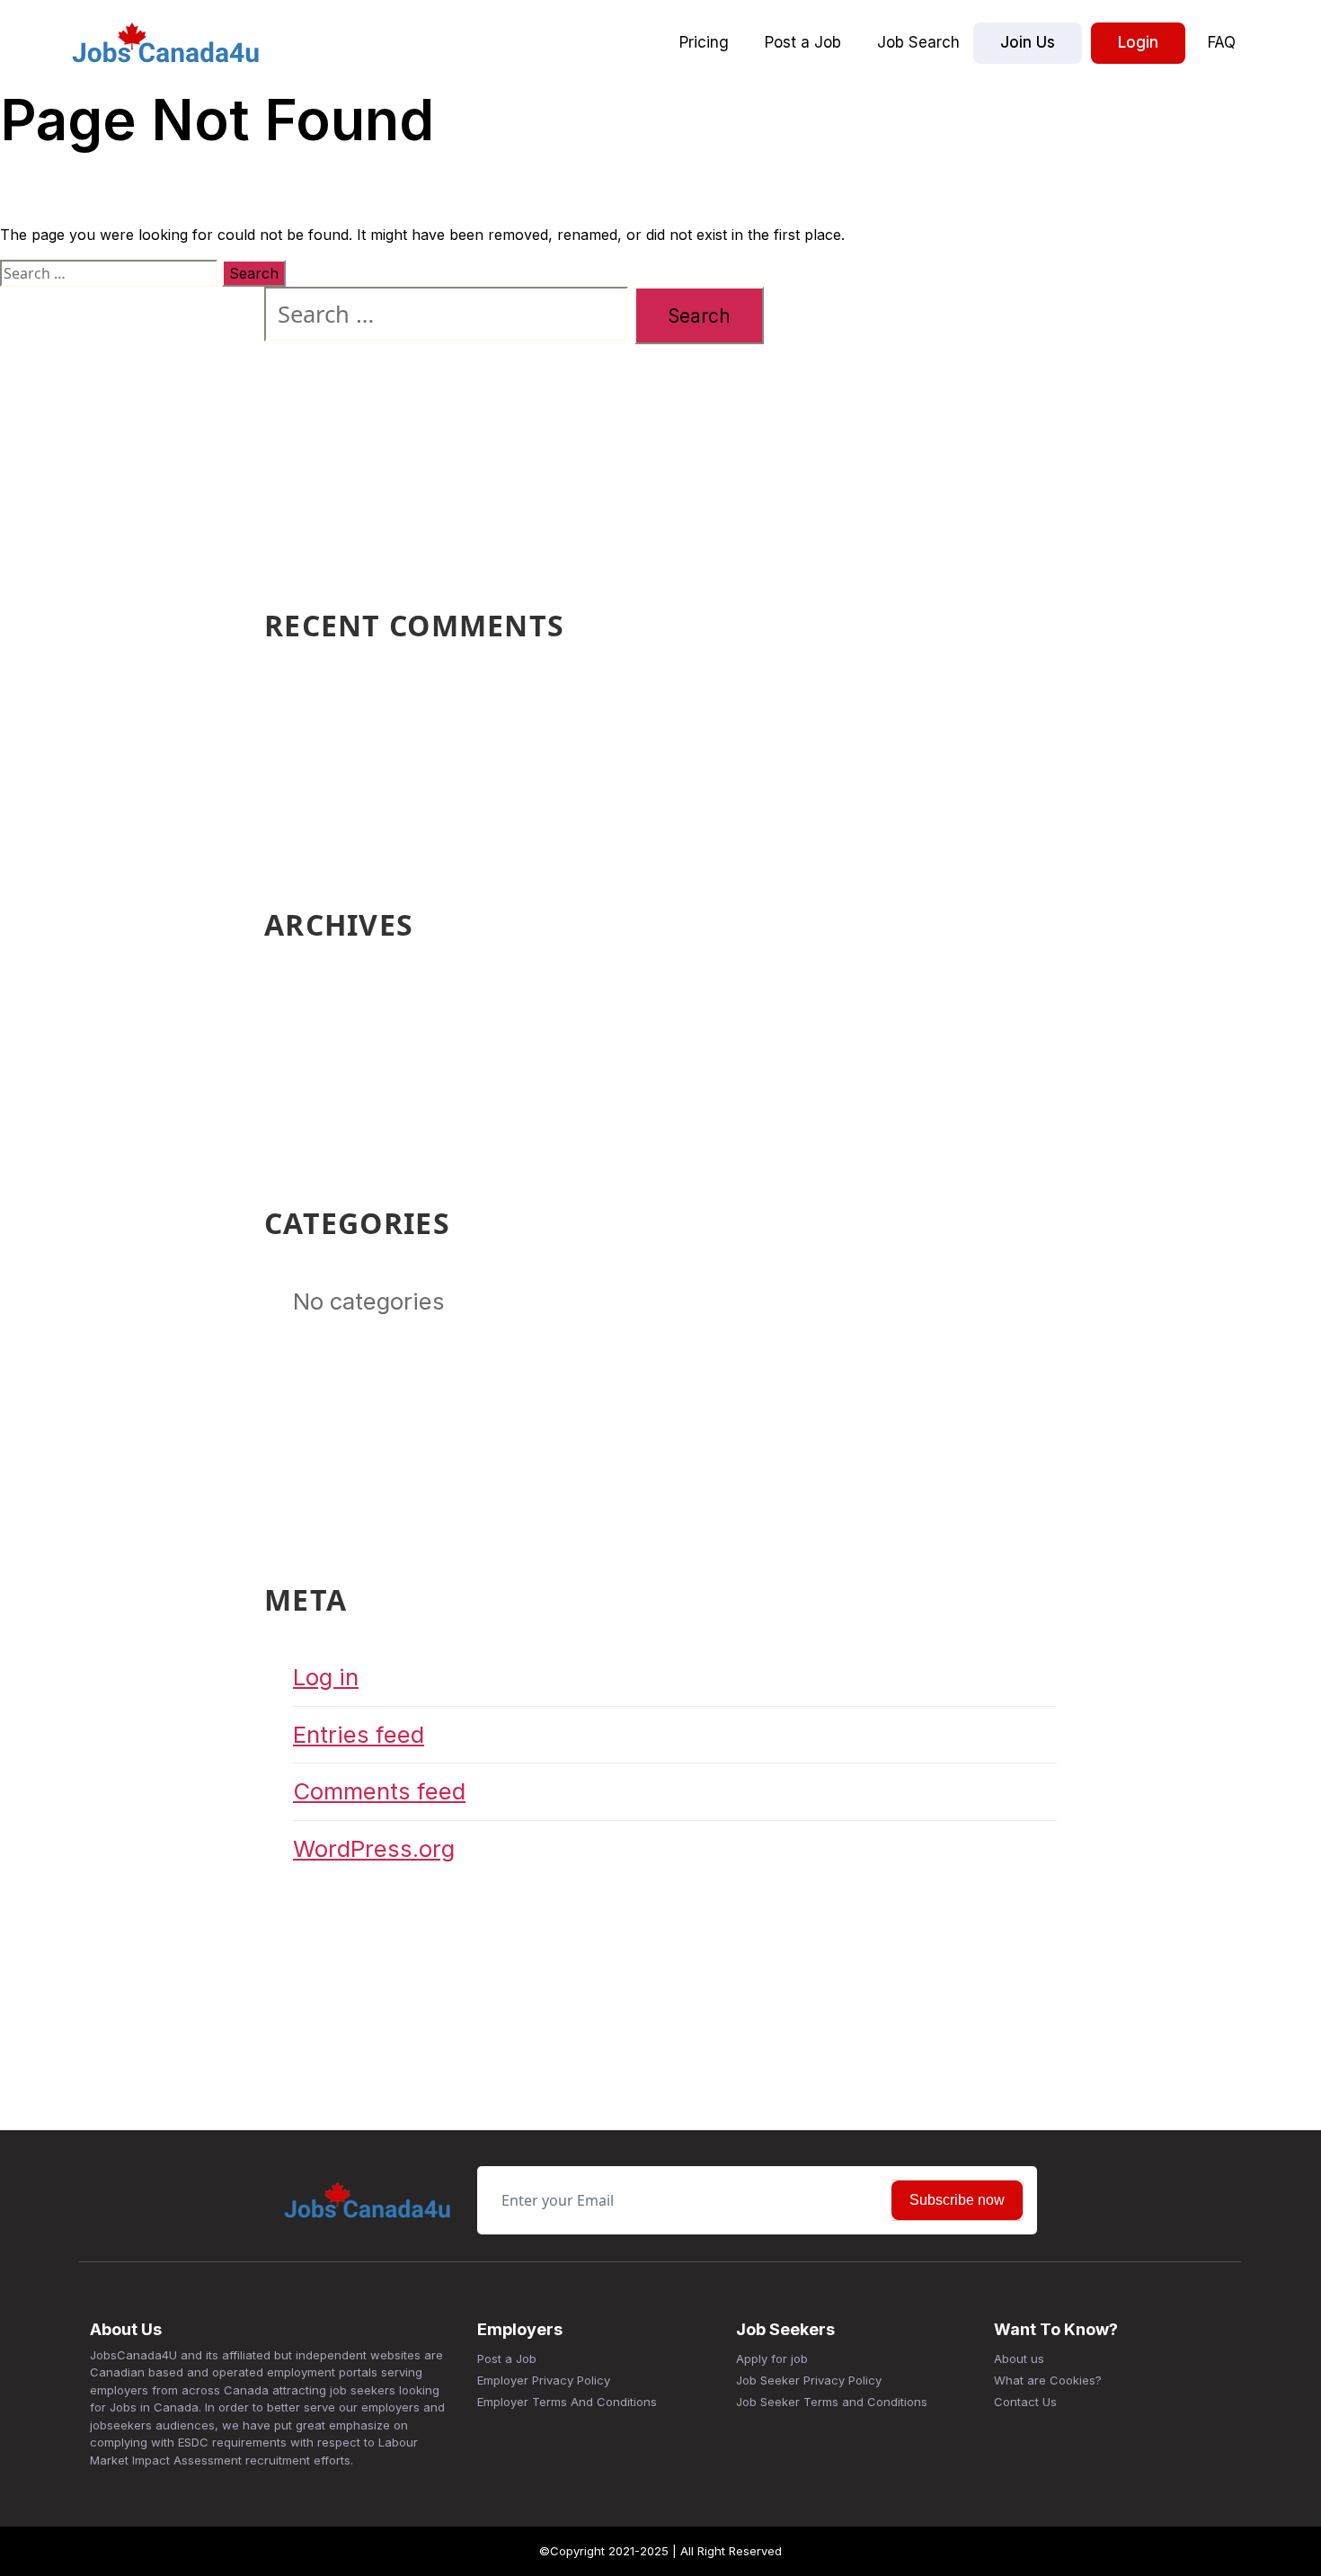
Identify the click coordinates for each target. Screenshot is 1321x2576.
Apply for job (772, 2358)
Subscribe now (957, 2200)
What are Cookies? (1048, 2380)
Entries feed (359, 1734)
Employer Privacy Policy (544, 2380)
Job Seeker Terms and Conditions (832, 2402)
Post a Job (803, 42)
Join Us (1028, 42)
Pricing (704, 42)
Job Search (918, 42)
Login (1138, 42)
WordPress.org (374, 1848)
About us (1019, 2358)
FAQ (1222, 42)
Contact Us (1025, 2402)
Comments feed (379, 1791)
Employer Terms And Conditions (567, 2402)
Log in (326, 1677)
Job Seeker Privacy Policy (809, 2380)
